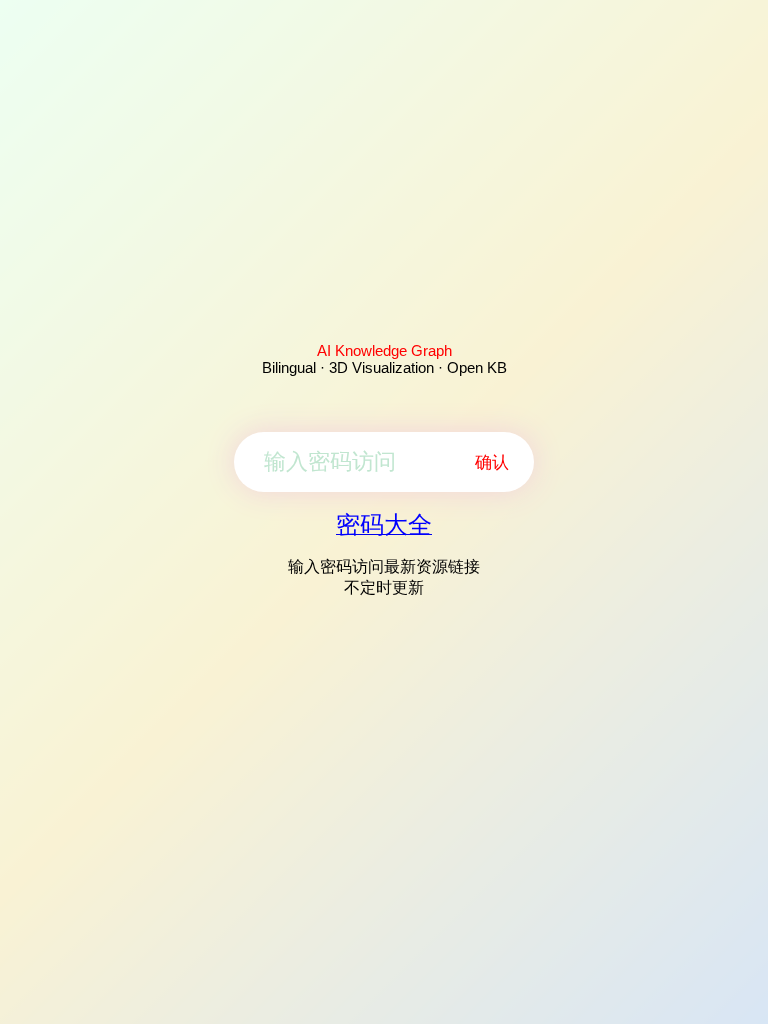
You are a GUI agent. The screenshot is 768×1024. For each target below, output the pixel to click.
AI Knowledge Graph (384, 350)
